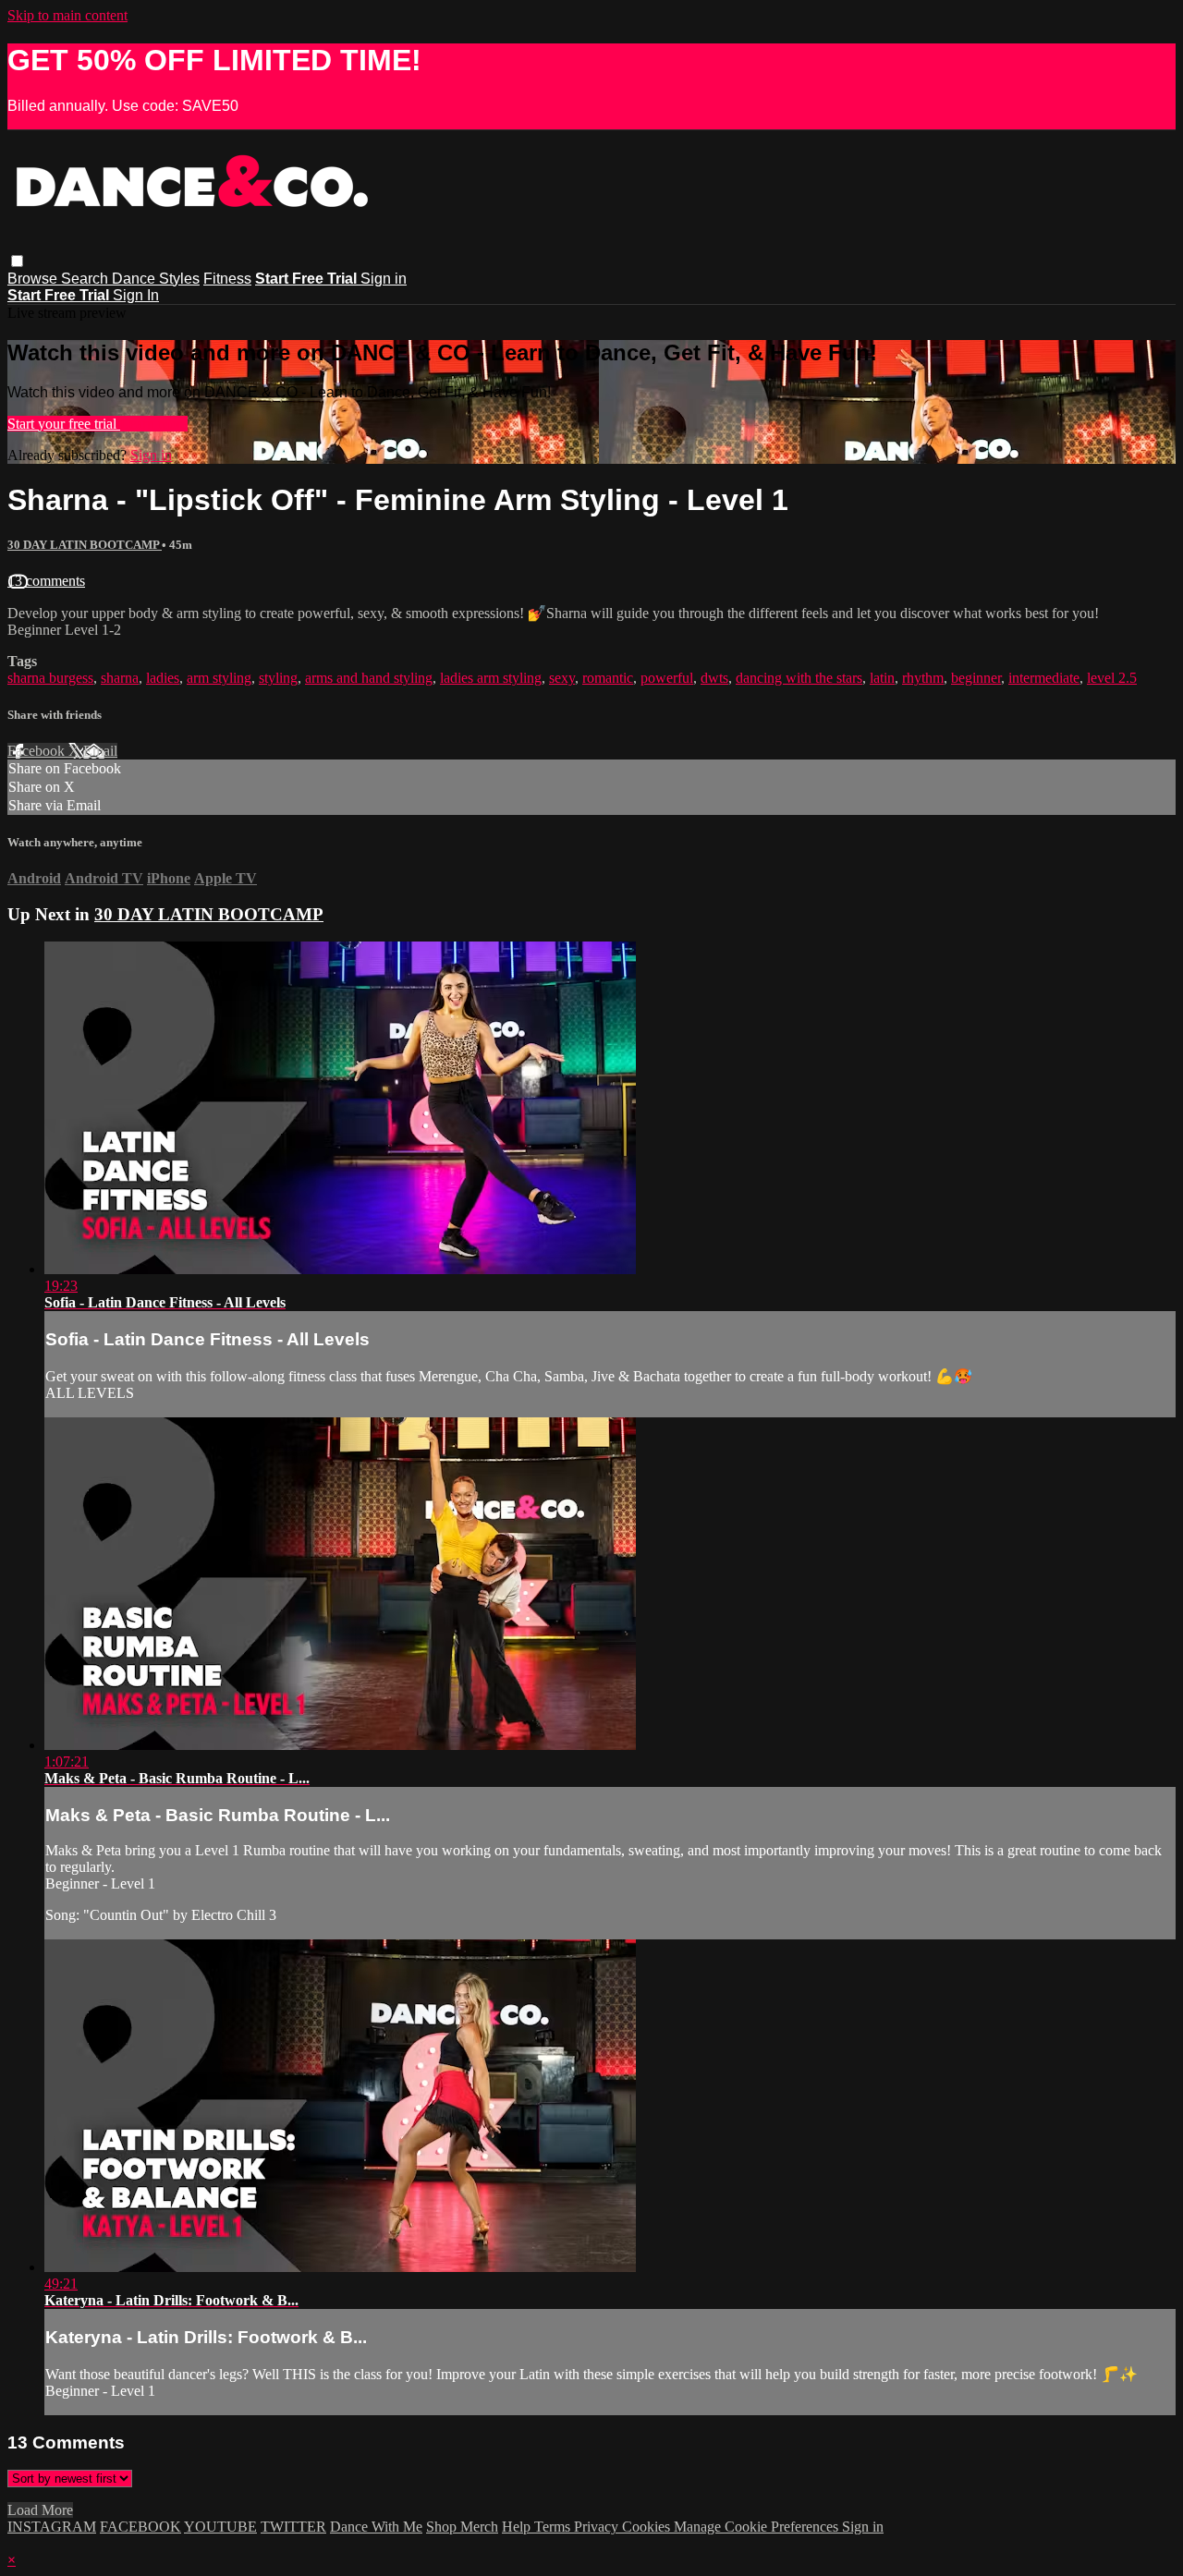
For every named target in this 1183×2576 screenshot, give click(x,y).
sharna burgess (50, 678)
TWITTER (293, 2527)
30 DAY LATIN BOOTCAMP (85, 545)
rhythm (923, 678)
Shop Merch (462, 2527)
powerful (667, 678)
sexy (562, 678)
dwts (714, 678)
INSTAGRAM (52, 2527)
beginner (976, 678)
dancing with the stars (799, 678)
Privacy (598, 2527)
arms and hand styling (369, 678)
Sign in (384, 279)
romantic (608, 678)
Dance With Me (376, 2527)
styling (278, 678)
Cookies (648, 2527)
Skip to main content (67, 15)
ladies (163, 678)
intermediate (1044, 678)
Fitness (227, 279)
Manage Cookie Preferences (758, 2527)
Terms (554, 2527)
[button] (17, 261)
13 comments (46, 581)
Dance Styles (156, 279)
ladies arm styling (491, 678)
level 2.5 (1112, 678)
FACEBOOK (140, 2527)
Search (86, 279)
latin (882, 678)
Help (518, 2527)
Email (100, 751)
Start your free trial (64, 424)
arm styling (219, 678)
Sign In (136, 295)
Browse (34, 279)
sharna (120, 678)
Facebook (38, 751)
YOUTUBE (220, 2527)
